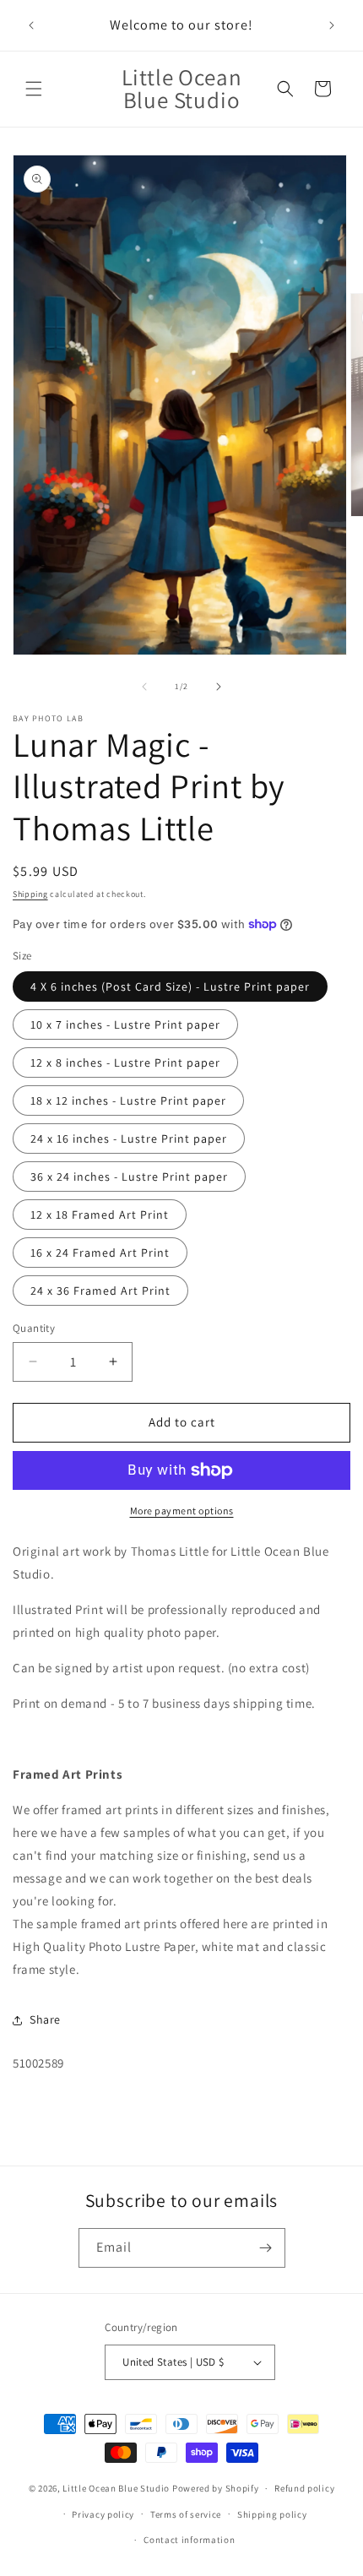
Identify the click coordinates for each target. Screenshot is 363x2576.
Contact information (189, 2540)
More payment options (182, 1511)
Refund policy (304, 2488)
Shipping (30, 894)
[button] (34, 89)
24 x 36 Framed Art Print (100, 1291)
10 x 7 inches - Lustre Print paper (125, 1024)
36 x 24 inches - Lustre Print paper (129, 1177)
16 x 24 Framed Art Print (100, 1253)
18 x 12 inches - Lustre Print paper (128, 1101)
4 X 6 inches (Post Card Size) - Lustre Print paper (170, 986)
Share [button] (45, 2019)
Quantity (34, 1328)
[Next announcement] (332, 25)
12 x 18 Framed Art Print (100, 1215)
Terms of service (186, 2514)
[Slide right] (219, 687)
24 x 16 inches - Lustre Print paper (129, 1139)
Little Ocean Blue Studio (116, 2488)
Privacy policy (103, 2514)
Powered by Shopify (216, 2488)
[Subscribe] (266, 2248)
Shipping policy (272, 2514)
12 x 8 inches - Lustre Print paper (125, 1062)
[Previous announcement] (31, 25)
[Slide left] (144, 687)
